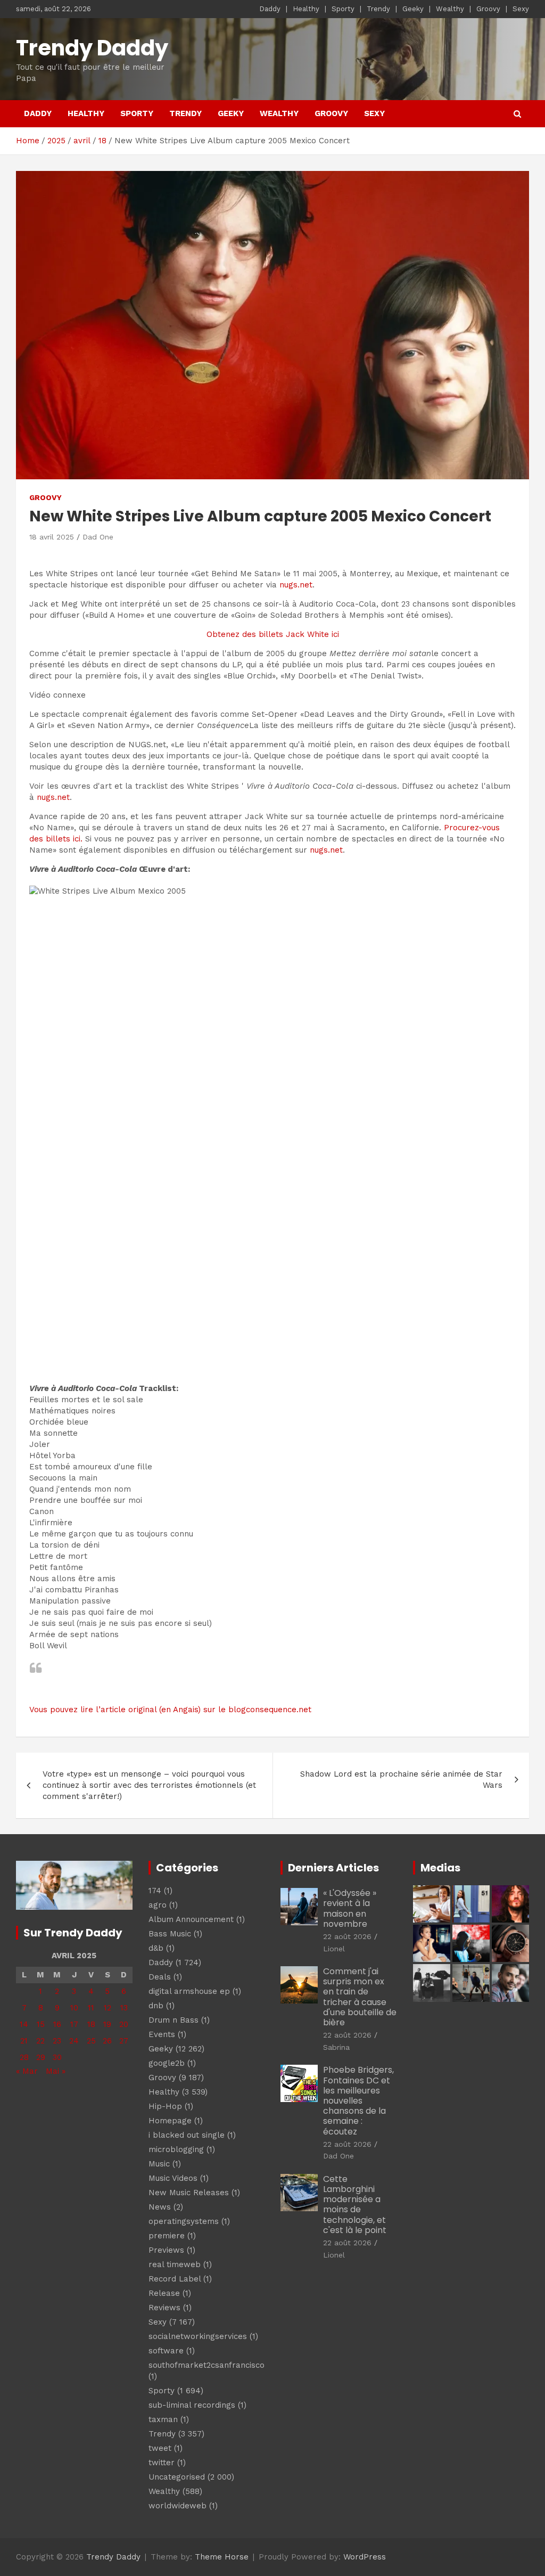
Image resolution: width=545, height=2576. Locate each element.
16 (57, 2024)
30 (57, 2057)
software (166, 2351)
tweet (160, 2448)
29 (41, 2057)
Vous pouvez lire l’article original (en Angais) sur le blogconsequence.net (170, 1710)
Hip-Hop (165, 2106)
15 (41, 2024)
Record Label (175, 2279)
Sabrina (336, 2047)
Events (162, 2034)
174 (155, 1891)
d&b (156, 1948)
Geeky (413, 9)
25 (91, 2041)
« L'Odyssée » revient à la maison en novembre (350, 1908)
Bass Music (170, 1934)
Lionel (334, 1949)
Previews (166, 2250)
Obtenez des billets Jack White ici (273, 634)
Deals (160, 1977)
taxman (163, 2419)
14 (24, 2024)
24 (74, 2041)
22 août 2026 (347, 1936)
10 (74, 2008)
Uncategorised (177, 2477)
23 (57, 2041)
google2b (167, 2063)
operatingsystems (184, 2221)
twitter (162, 2463)
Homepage (170, 2121)
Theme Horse (222, 2557)
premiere (167, 2236)
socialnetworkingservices (198, 2336)
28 (24, 2057)
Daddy (270, 9)
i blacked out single (187, 2135)
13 (124, 2008)
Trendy (378, 9)
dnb (156, 2006)
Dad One (98, 537)
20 (124, 2024)
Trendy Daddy (92, 48)
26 (107, 2041)
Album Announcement (191, 1919)
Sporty (343, 9)
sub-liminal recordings (192, 2405)
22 (40, 2041)
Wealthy (450, 9)
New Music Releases (189, 2193)
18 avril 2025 (52, 537)
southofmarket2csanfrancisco (207, 2365)
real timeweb (175, 2264)
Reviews (164, 2308)
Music (159, 2164)
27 (124, 2041)
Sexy (521, 9)
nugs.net (296, 585)
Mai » (56, 2071)
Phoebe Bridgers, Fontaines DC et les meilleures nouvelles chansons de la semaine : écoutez (358, 2100)
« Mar (27, 2071)
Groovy (488, 9)
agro (158, 1905)
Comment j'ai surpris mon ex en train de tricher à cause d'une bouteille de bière (360, 1997)
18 (91, 2024)
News (160, 2207)
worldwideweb (177, 2506)
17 (74, 2024)
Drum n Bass (174, 2020)
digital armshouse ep (189, 1991)
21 (24, 2041)
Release (164, 2293)
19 (107, 2024)
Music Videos (173, 2178)
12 (108, 2008)
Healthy (306, 9)
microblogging (176, 2149)
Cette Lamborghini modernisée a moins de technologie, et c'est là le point (355, 2205)
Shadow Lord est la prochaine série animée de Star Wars (401, 1780)
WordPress (365, 2557)
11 (91, 2008)
